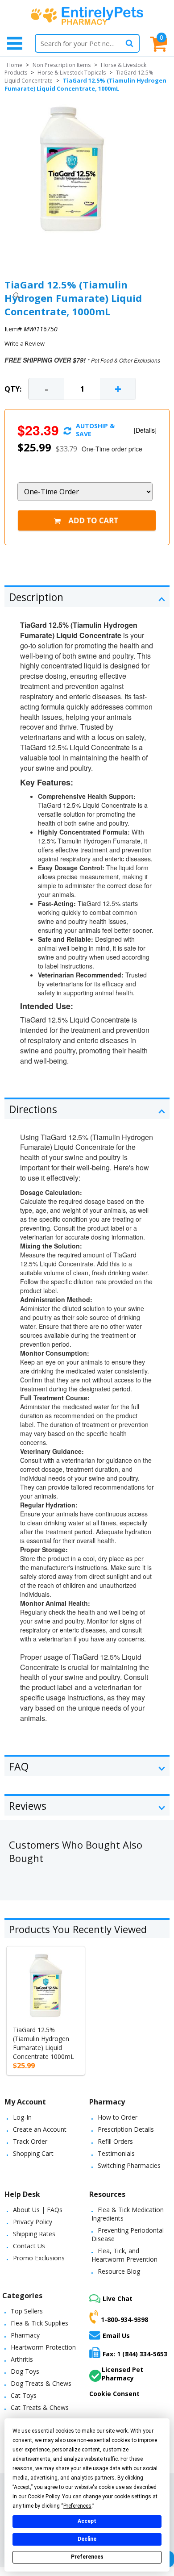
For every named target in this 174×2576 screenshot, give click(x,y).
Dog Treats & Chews (41, 2383)
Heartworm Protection (43, 2347)
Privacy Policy (33, 2222)
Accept (87, 2521)
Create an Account (40, 2129)
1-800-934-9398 (124, 2319)
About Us (26, 2210)
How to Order (118, 2117)
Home (14, 65)
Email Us (116, 2336)
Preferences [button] (77, 2506)
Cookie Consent (114, 2394)
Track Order (30, 2141)
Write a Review (25, 343)
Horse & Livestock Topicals (72, 73)
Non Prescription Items (62, 65)
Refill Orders (115, 2141)
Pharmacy (25, 2335)
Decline (87, 2539)
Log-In (22, 2117)
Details (145, 430)
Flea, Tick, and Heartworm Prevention (124, 2255)
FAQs (55, 2210)
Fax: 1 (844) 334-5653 (135, 2354)
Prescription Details (126, 2129)
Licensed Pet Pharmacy (122, 2374)
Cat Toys (24, 2395)
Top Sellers (27, 2311)
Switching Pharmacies (129, 2165)
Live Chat (118, 2298)
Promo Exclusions (39, 2258)
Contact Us (29, 2246)
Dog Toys (25, 2371)
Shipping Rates (34, 2234)
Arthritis (22, 2359)
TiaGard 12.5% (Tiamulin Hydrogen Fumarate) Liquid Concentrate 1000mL (43, 2043)
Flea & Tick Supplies (39, 2323)
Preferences (87, 2557)
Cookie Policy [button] (43, 2497)
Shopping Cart (33, 2153)
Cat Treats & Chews (40, 2407)
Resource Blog (119, 2271)
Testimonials (116, 2153)
